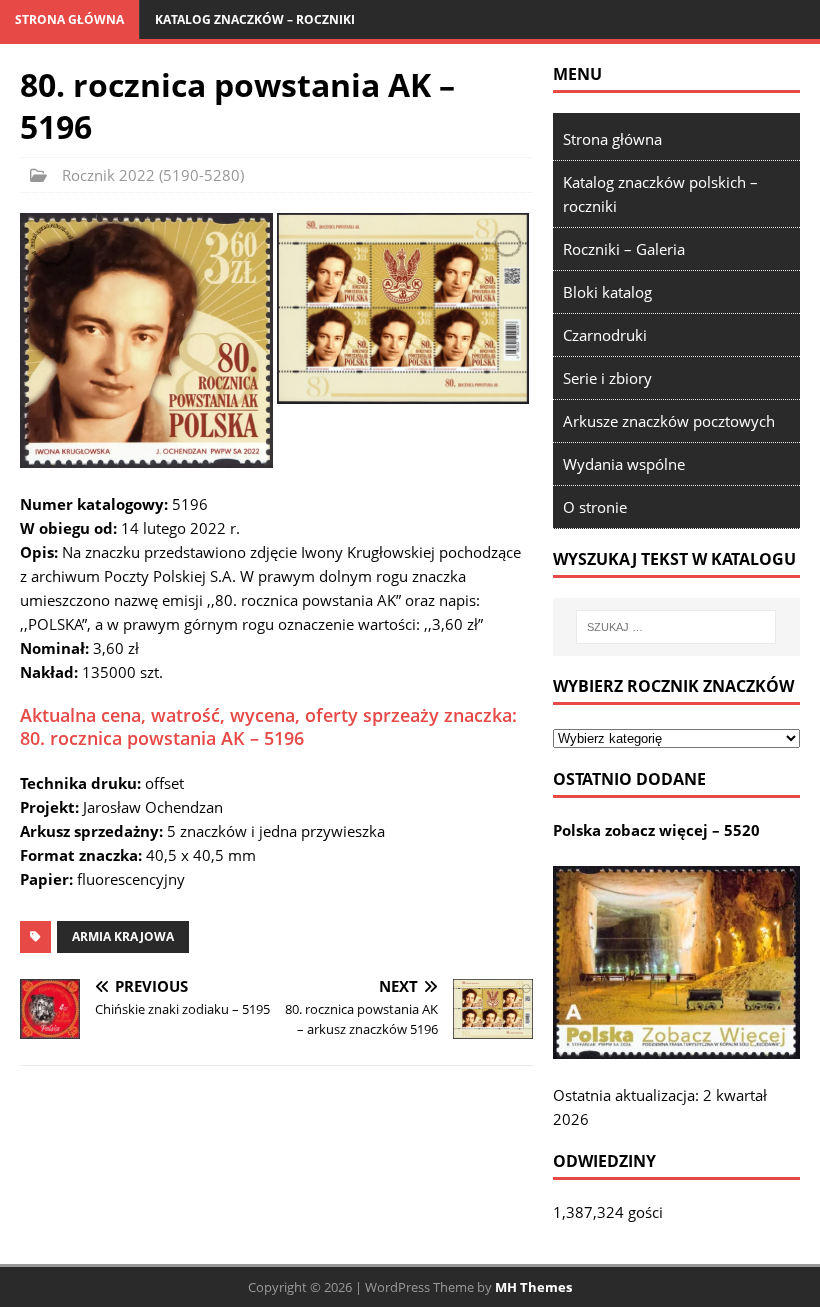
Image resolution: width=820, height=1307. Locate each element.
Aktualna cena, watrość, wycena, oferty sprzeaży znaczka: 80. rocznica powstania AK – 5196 (268, 726)
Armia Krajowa (123, 936)
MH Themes (533, 1287)
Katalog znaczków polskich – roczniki (660, 194)
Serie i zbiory (607, 378)
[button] (146, 340)
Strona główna (69, 19)
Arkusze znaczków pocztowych (669, 421)
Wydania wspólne (624, 464)
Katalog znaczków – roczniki (255, 19)
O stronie (595, 507)
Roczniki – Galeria (624, 249)
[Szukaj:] (676, 627)
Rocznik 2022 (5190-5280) (153, 175)
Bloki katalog (607, 292)
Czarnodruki (605, 335)
